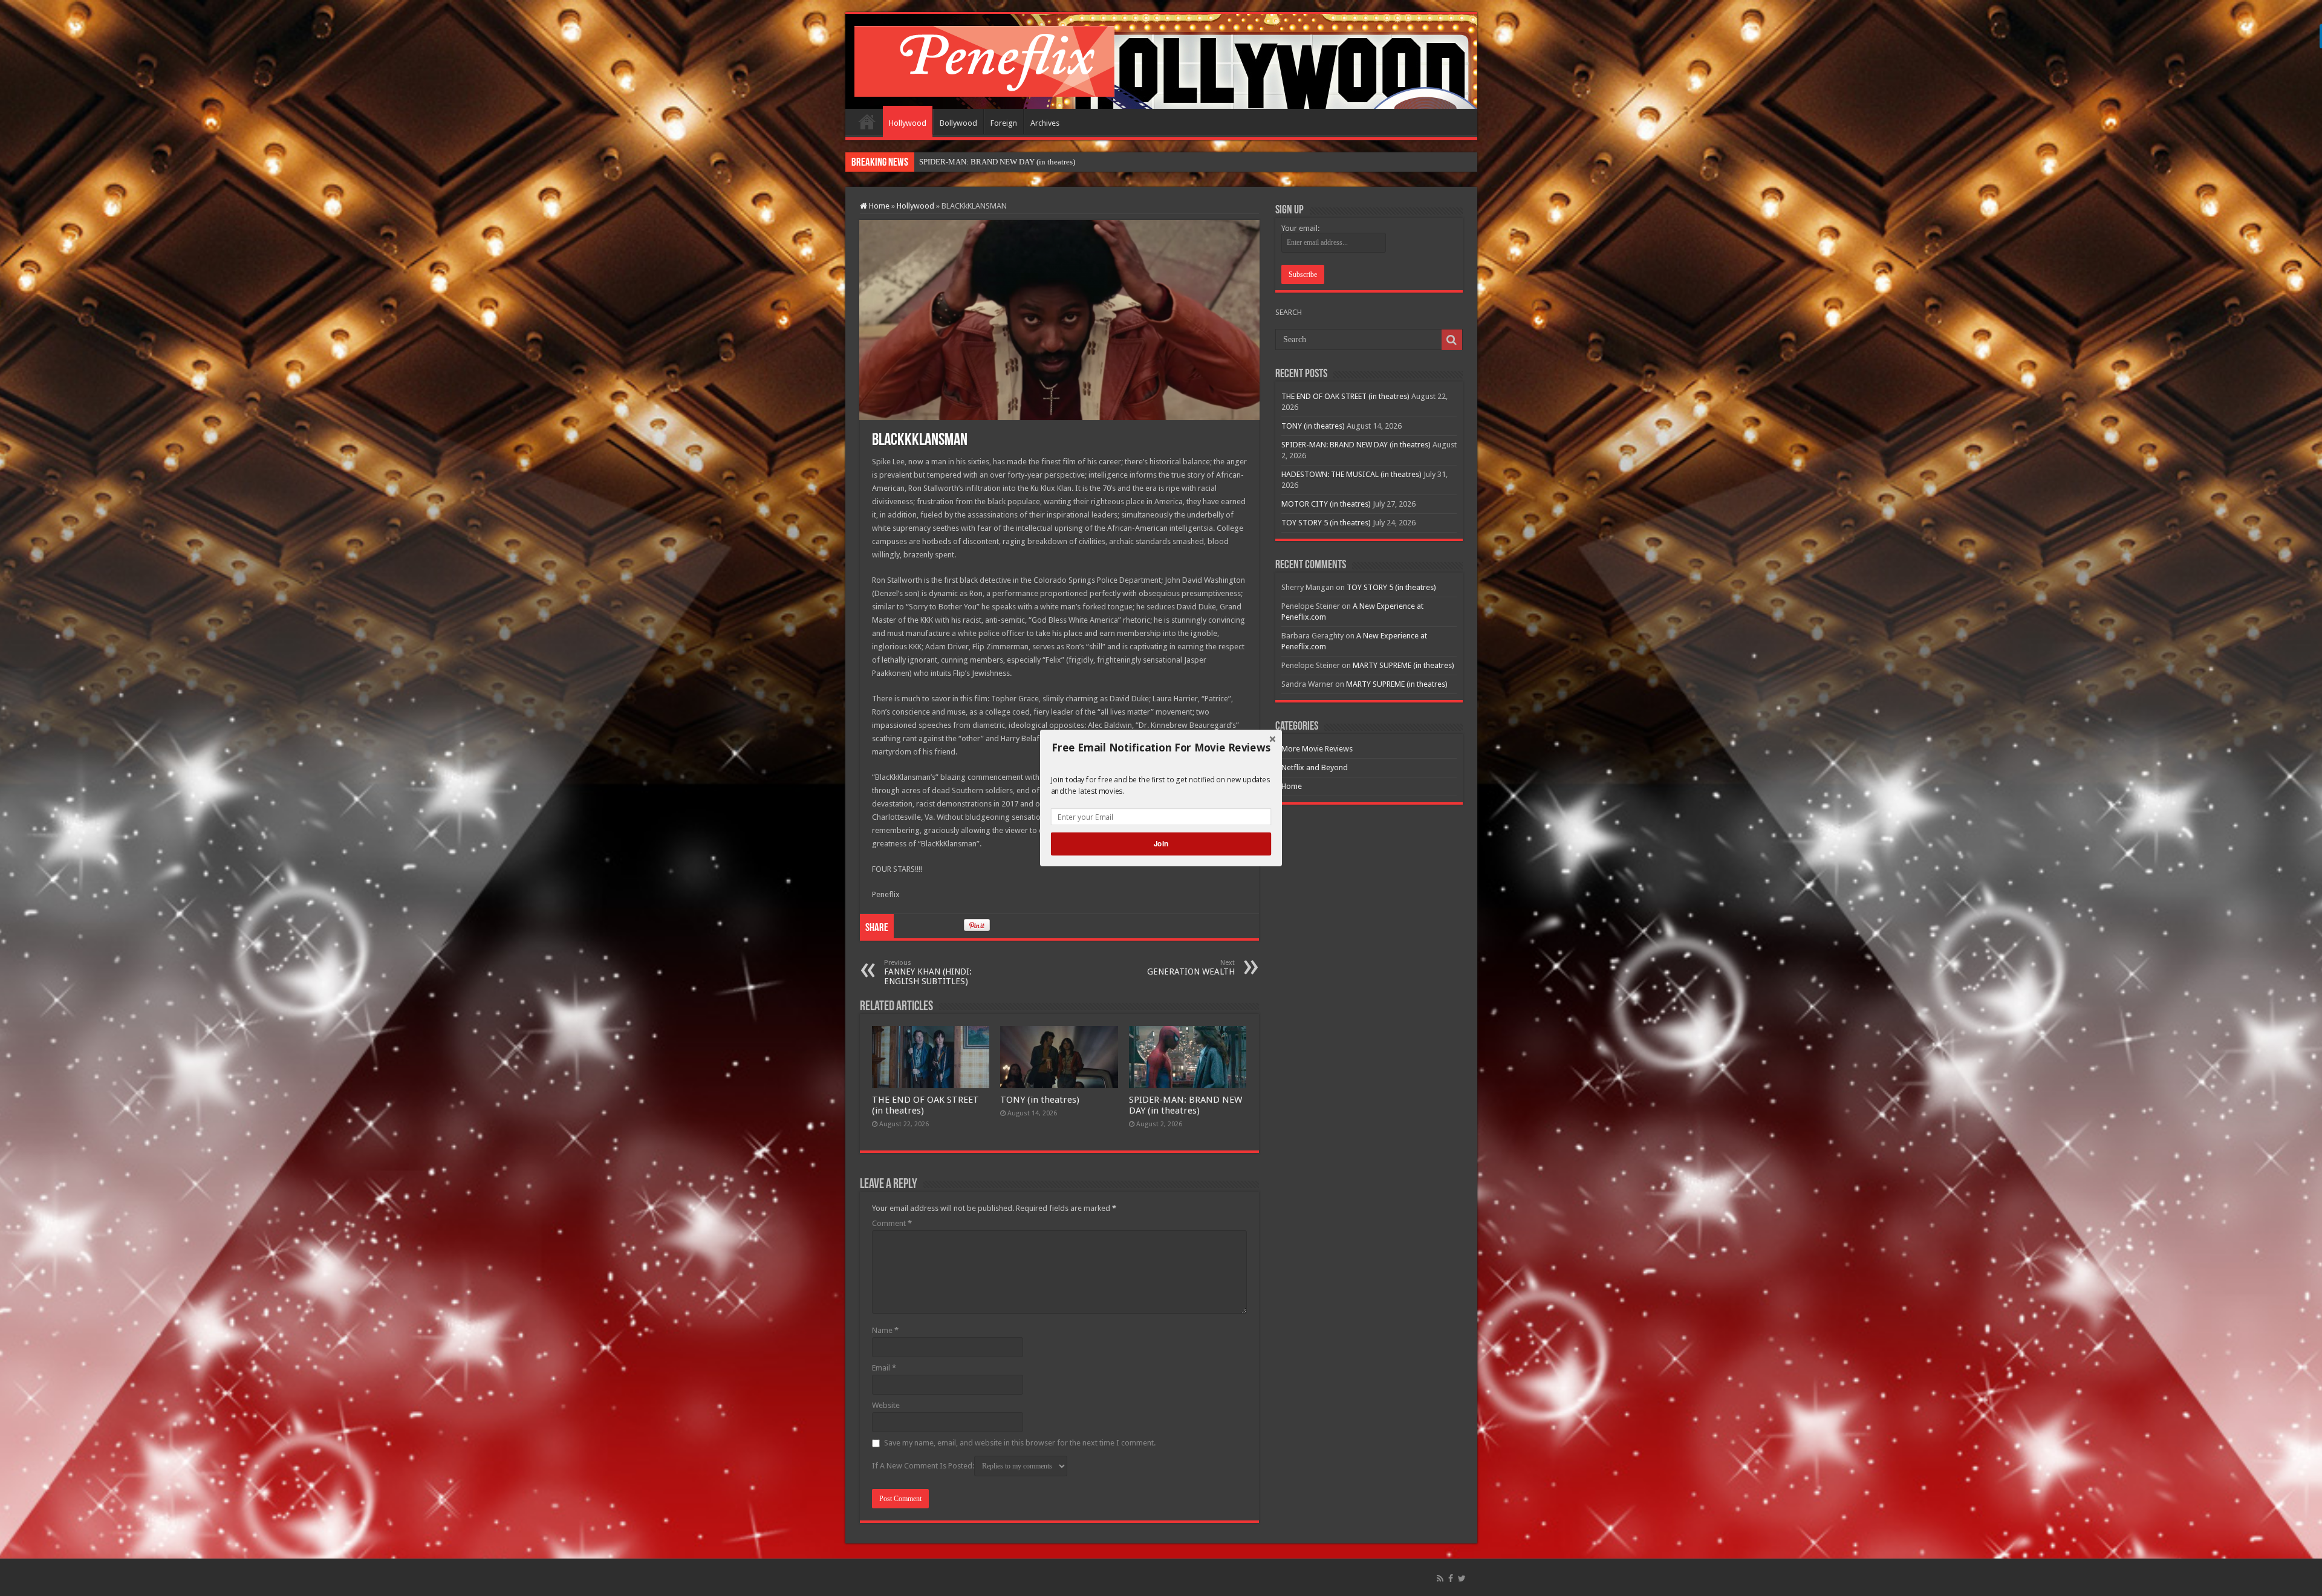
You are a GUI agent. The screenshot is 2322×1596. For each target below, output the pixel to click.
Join (1161, 844)
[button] (1161, 748)
